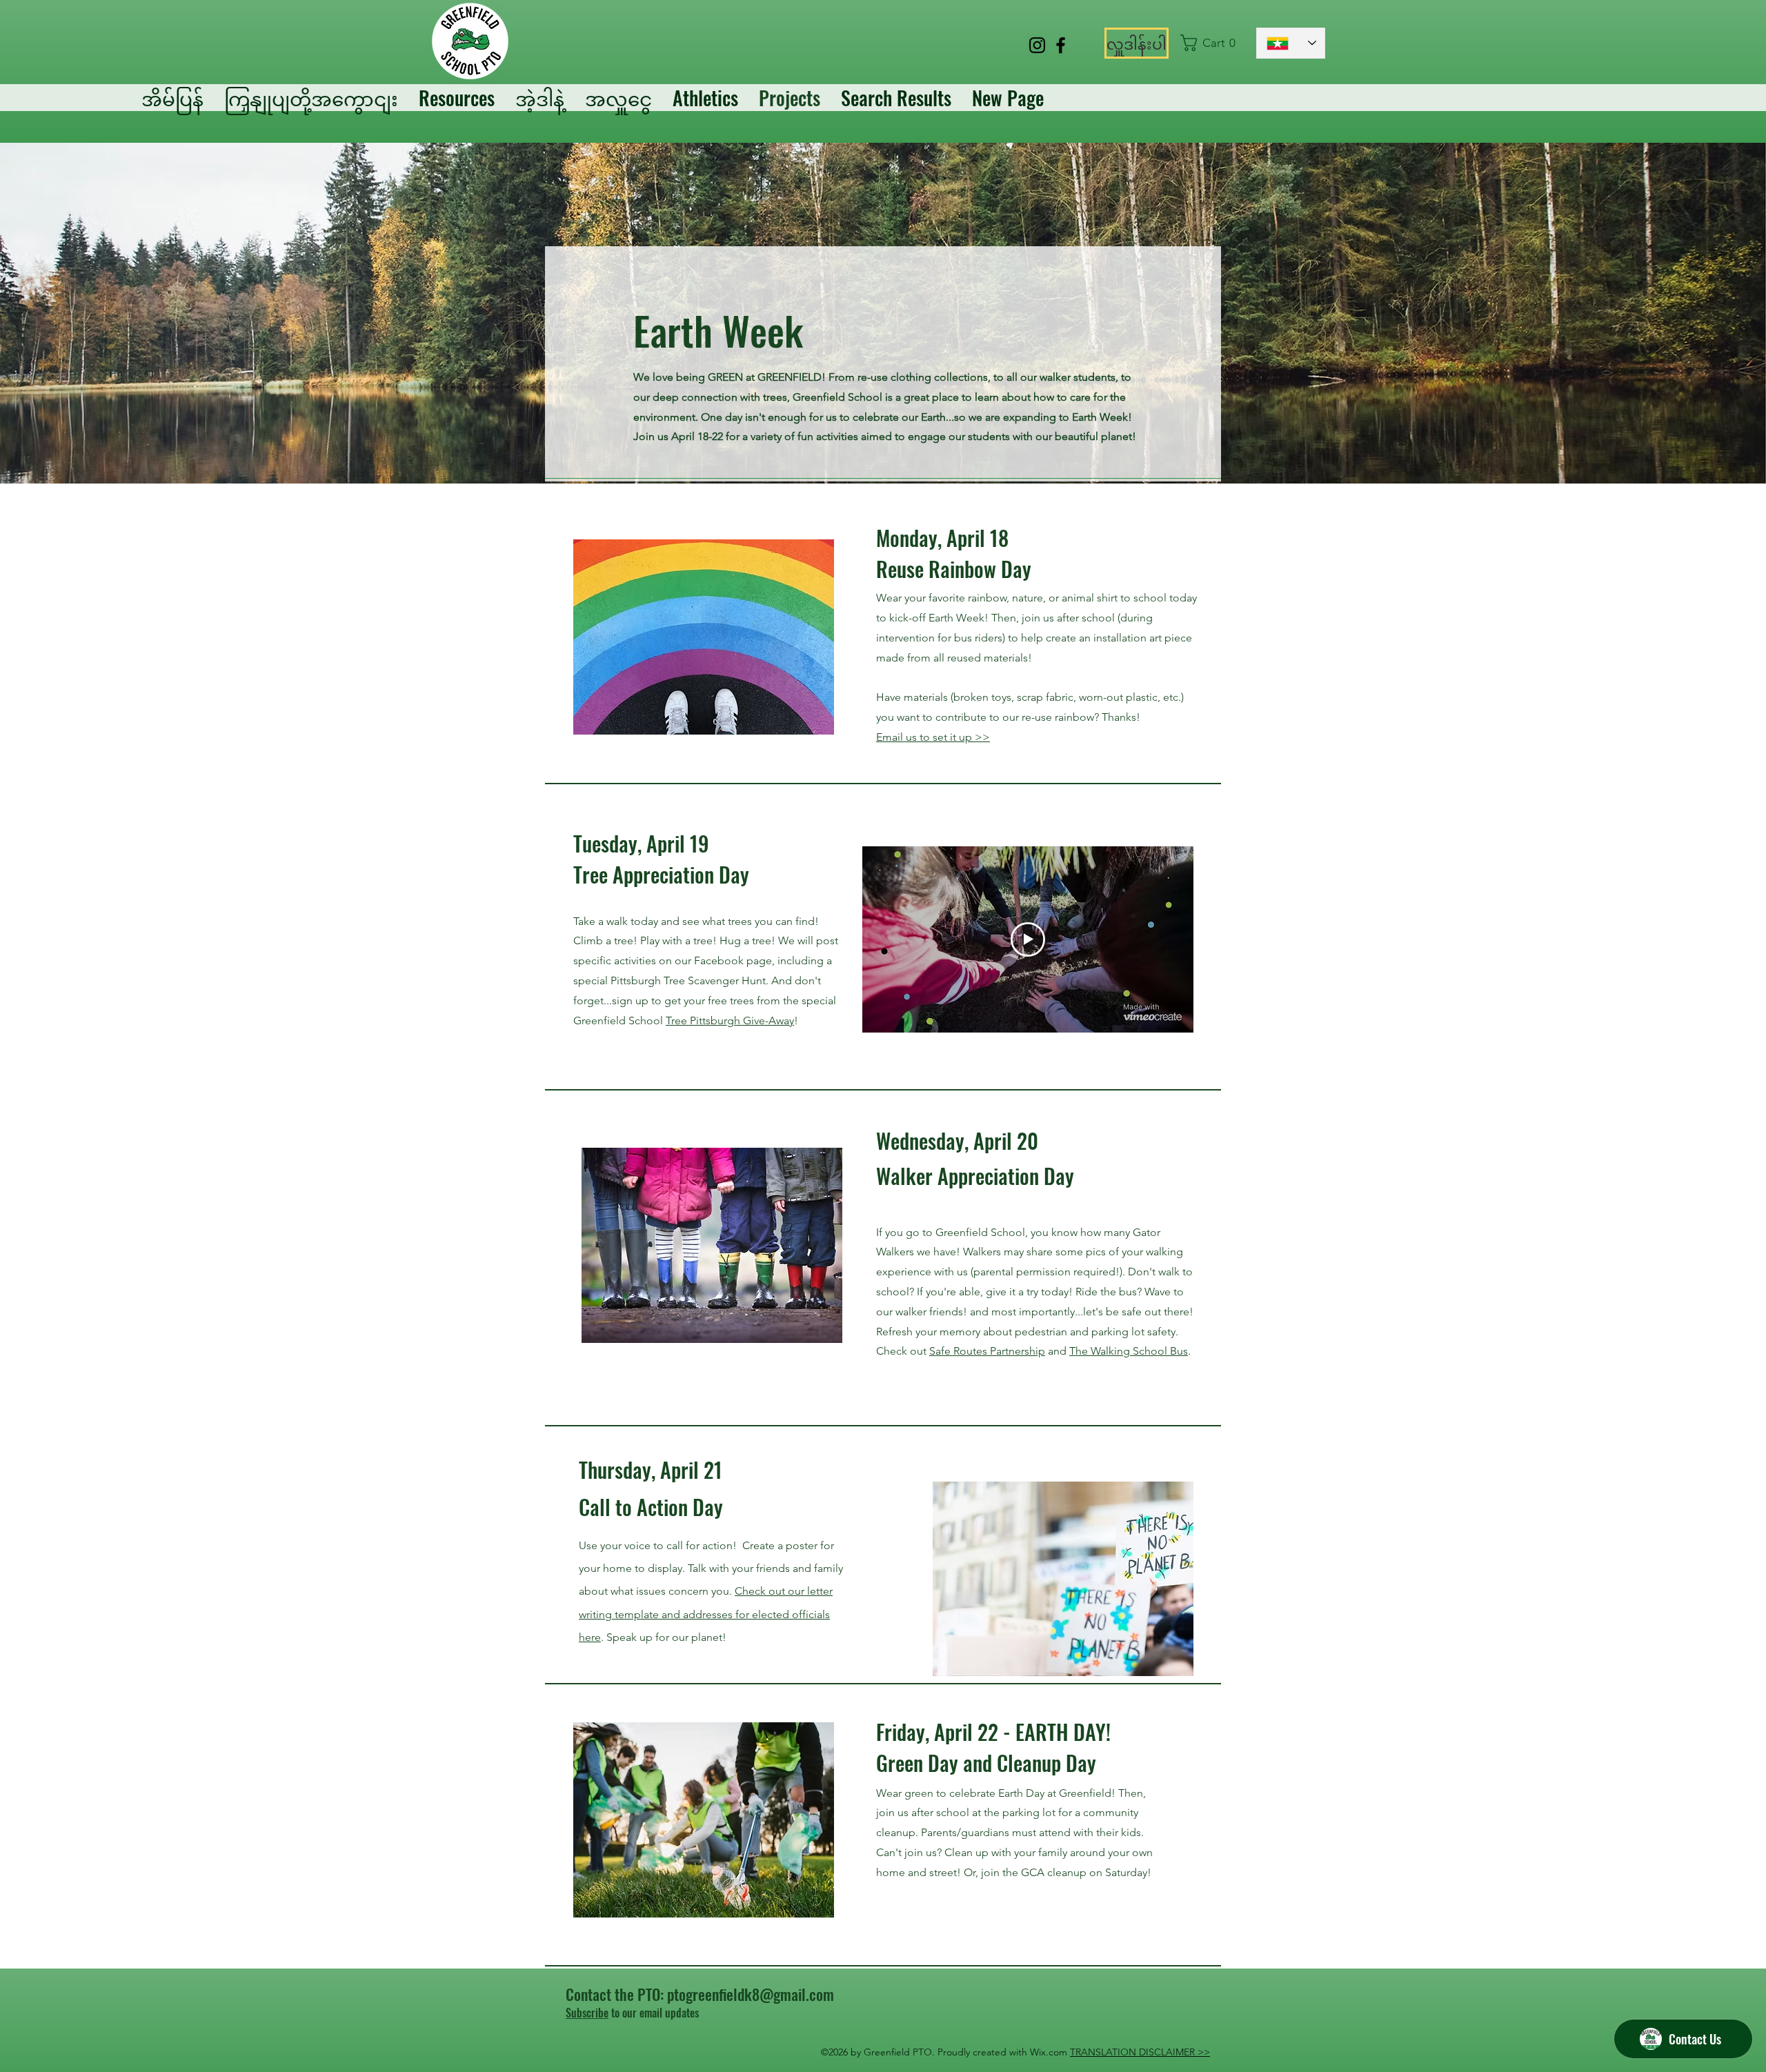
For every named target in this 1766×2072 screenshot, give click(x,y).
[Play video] (1028, 939)
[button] (1212, 43)
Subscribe (587, 2013)
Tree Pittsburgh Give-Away (730, 1020)
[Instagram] (1037, 45)
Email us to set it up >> (933, 737)
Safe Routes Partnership (987, 1351)
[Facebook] (1061, 45)
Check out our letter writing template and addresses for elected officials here (706, 1614)
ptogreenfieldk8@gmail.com (751, 1994)
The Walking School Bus (1129, 1351)
